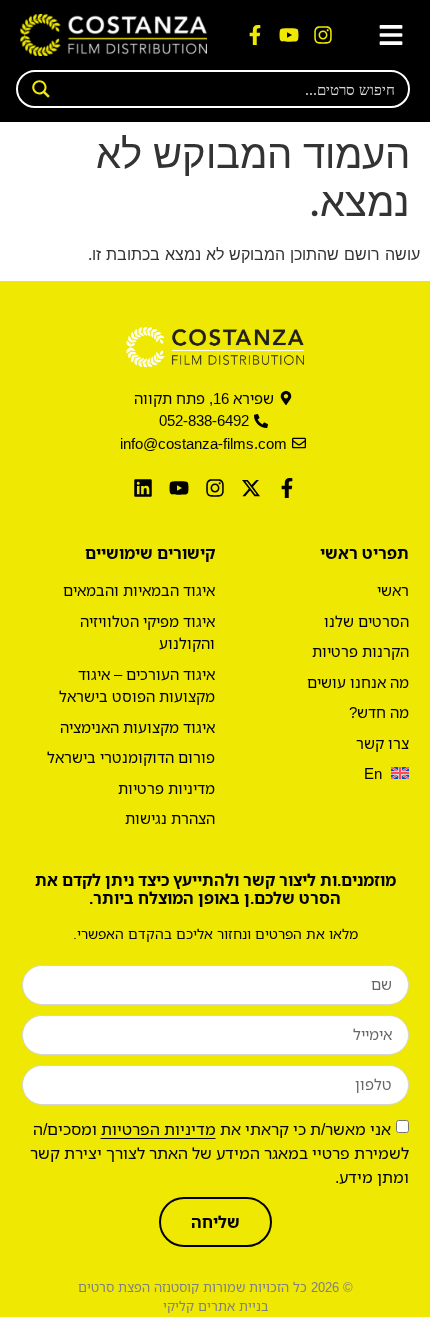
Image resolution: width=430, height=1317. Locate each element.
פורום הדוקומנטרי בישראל (131, 757)
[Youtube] (289, 35)
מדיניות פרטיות (166, 788)
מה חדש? (379, 712)
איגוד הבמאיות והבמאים (139, 590)
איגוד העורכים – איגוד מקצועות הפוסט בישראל (137, 685)
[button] (390, 35)
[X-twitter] (251, 488)
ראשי (393, 590)
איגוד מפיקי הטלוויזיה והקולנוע (147, 632)
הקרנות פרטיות (360, 651)
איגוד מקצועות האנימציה (137, 727)
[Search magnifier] (35, 89)
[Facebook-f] (255, 35)
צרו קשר (382, 743)
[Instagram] (323, 35)
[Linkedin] (143, 488)
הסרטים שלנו (366, 621)
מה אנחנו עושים (358, 682)
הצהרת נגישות (170, 818)
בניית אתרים (233, 1306)
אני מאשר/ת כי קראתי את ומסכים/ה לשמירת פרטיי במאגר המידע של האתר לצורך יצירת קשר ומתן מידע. (219, 1153)
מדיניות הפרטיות (158, 1129)
